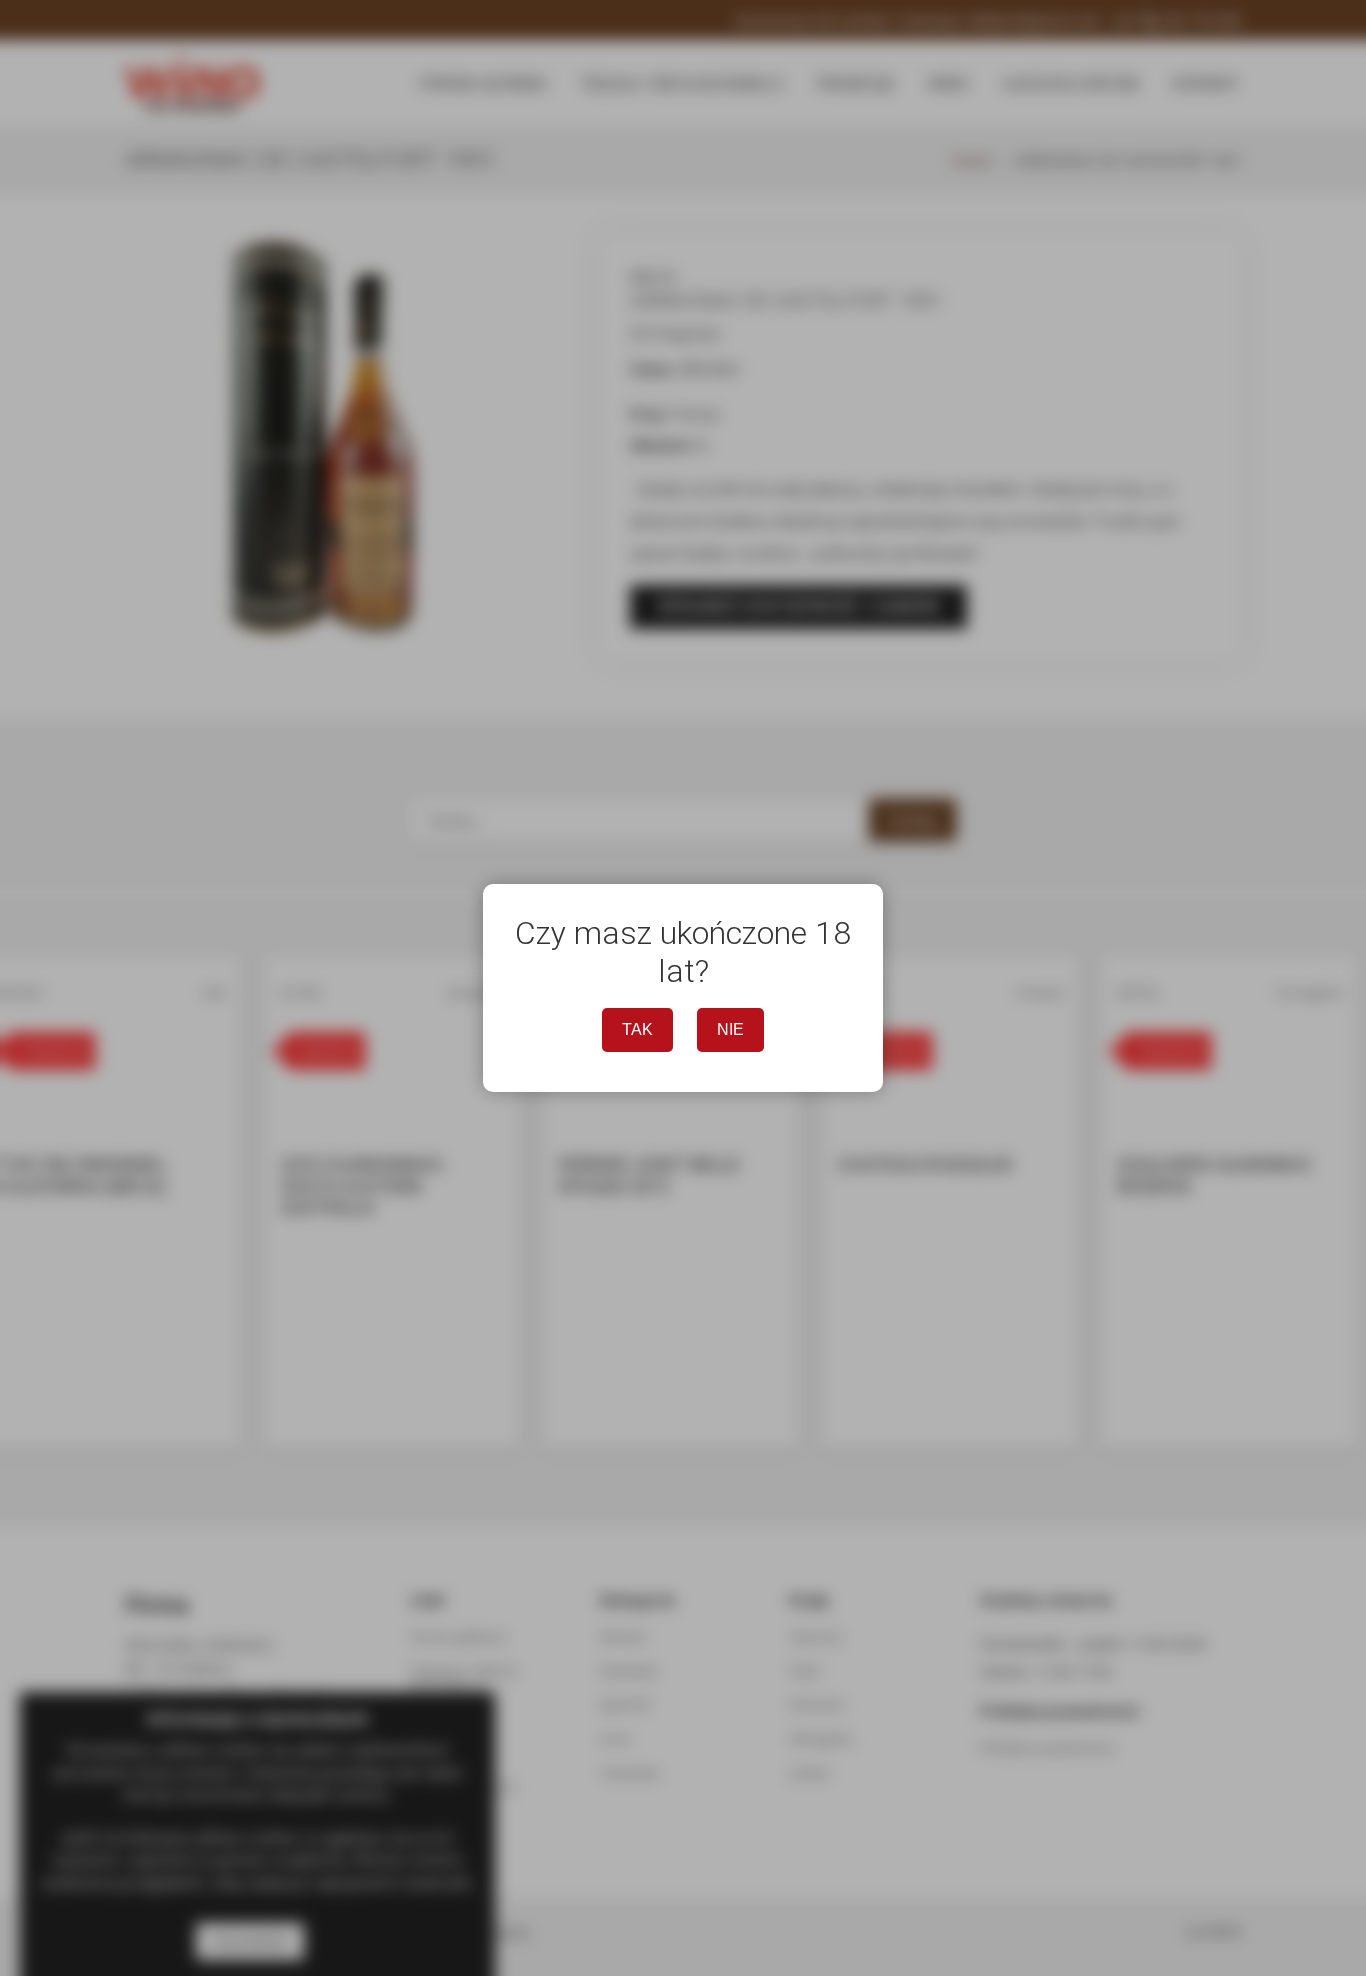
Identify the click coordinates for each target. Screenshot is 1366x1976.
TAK (637, 1029)
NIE (730, 1029)
